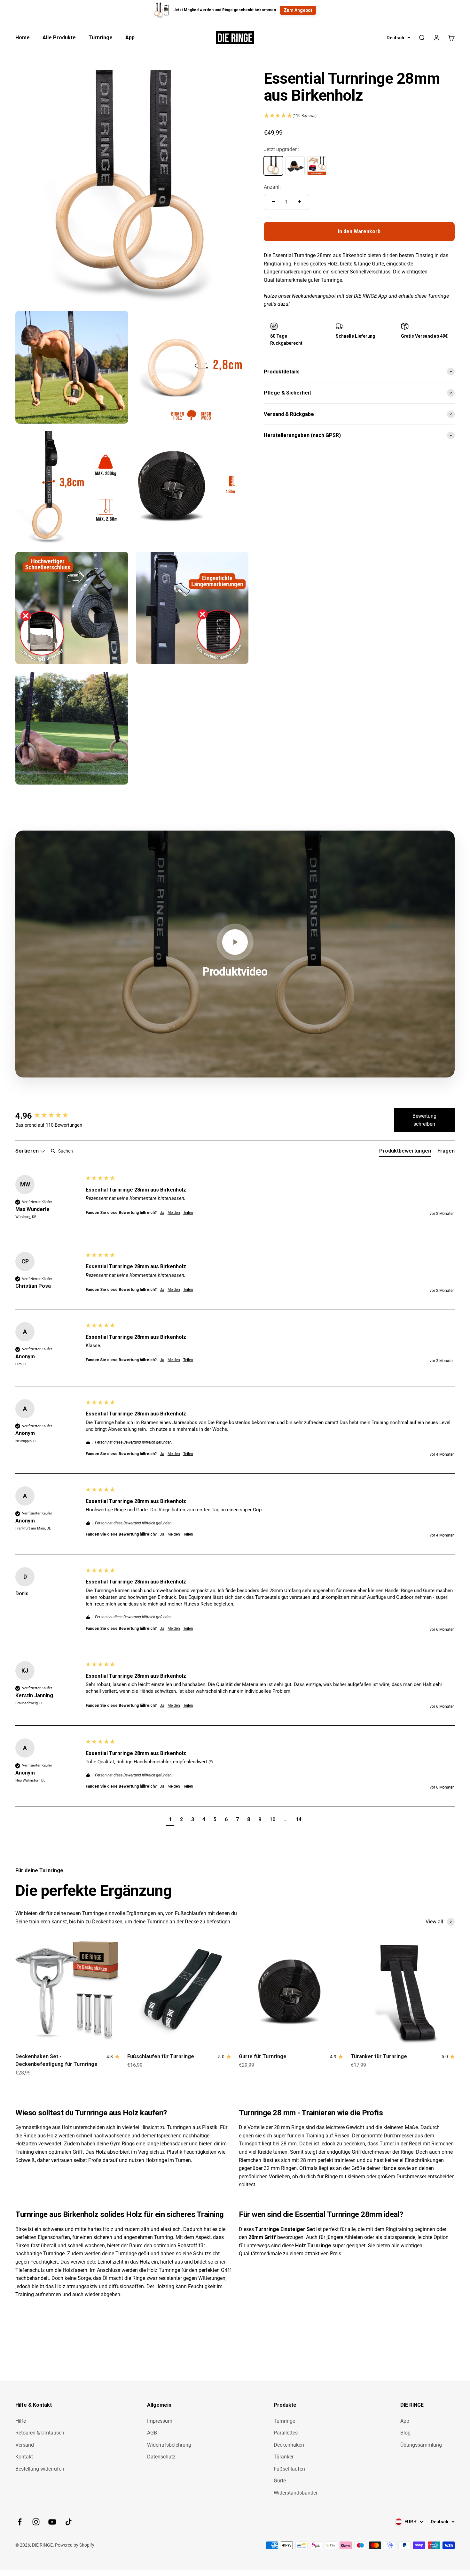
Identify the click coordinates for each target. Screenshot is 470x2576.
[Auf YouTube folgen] (52, 2522)
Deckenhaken (289, 2445)
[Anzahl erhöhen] (300, 202)
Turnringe (101, 38)
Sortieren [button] (28, 1151)
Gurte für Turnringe (263, 2056)
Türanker (284, 2457)
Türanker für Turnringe (379, 2056)
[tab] (405, 1152)
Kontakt (24, 2457)
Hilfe (21, 2421)
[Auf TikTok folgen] (69, 2522)
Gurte (280, 2481)
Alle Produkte (59, 38)
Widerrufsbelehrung (169, 2445)
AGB (152, 2433)
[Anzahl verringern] (273, 202)
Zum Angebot (298, 10)
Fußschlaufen (289, 2469)
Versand (25, 2445)
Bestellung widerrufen (40, 2469)
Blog (405, 2433)
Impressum (160, 2421)
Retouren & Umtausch (40, 2433)
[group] (49, 1116)
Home (23, 38)
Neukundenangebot (314, 296)
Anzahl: (272, 187)
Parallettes (286, 2433)
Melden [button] (174, 1213)
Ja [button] (162, 1213)
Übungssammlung (421, 2445)
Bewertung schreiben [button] (424, 1120)
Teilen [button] (188, 1213)
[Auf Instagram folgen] (36, 2522)
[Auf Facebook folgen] (20, 2522)
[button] (359, 116)
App (130, 38)
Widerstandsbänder (296, 2493)
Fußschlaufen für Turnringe (161, 2056)
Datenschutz (161, 2457)
